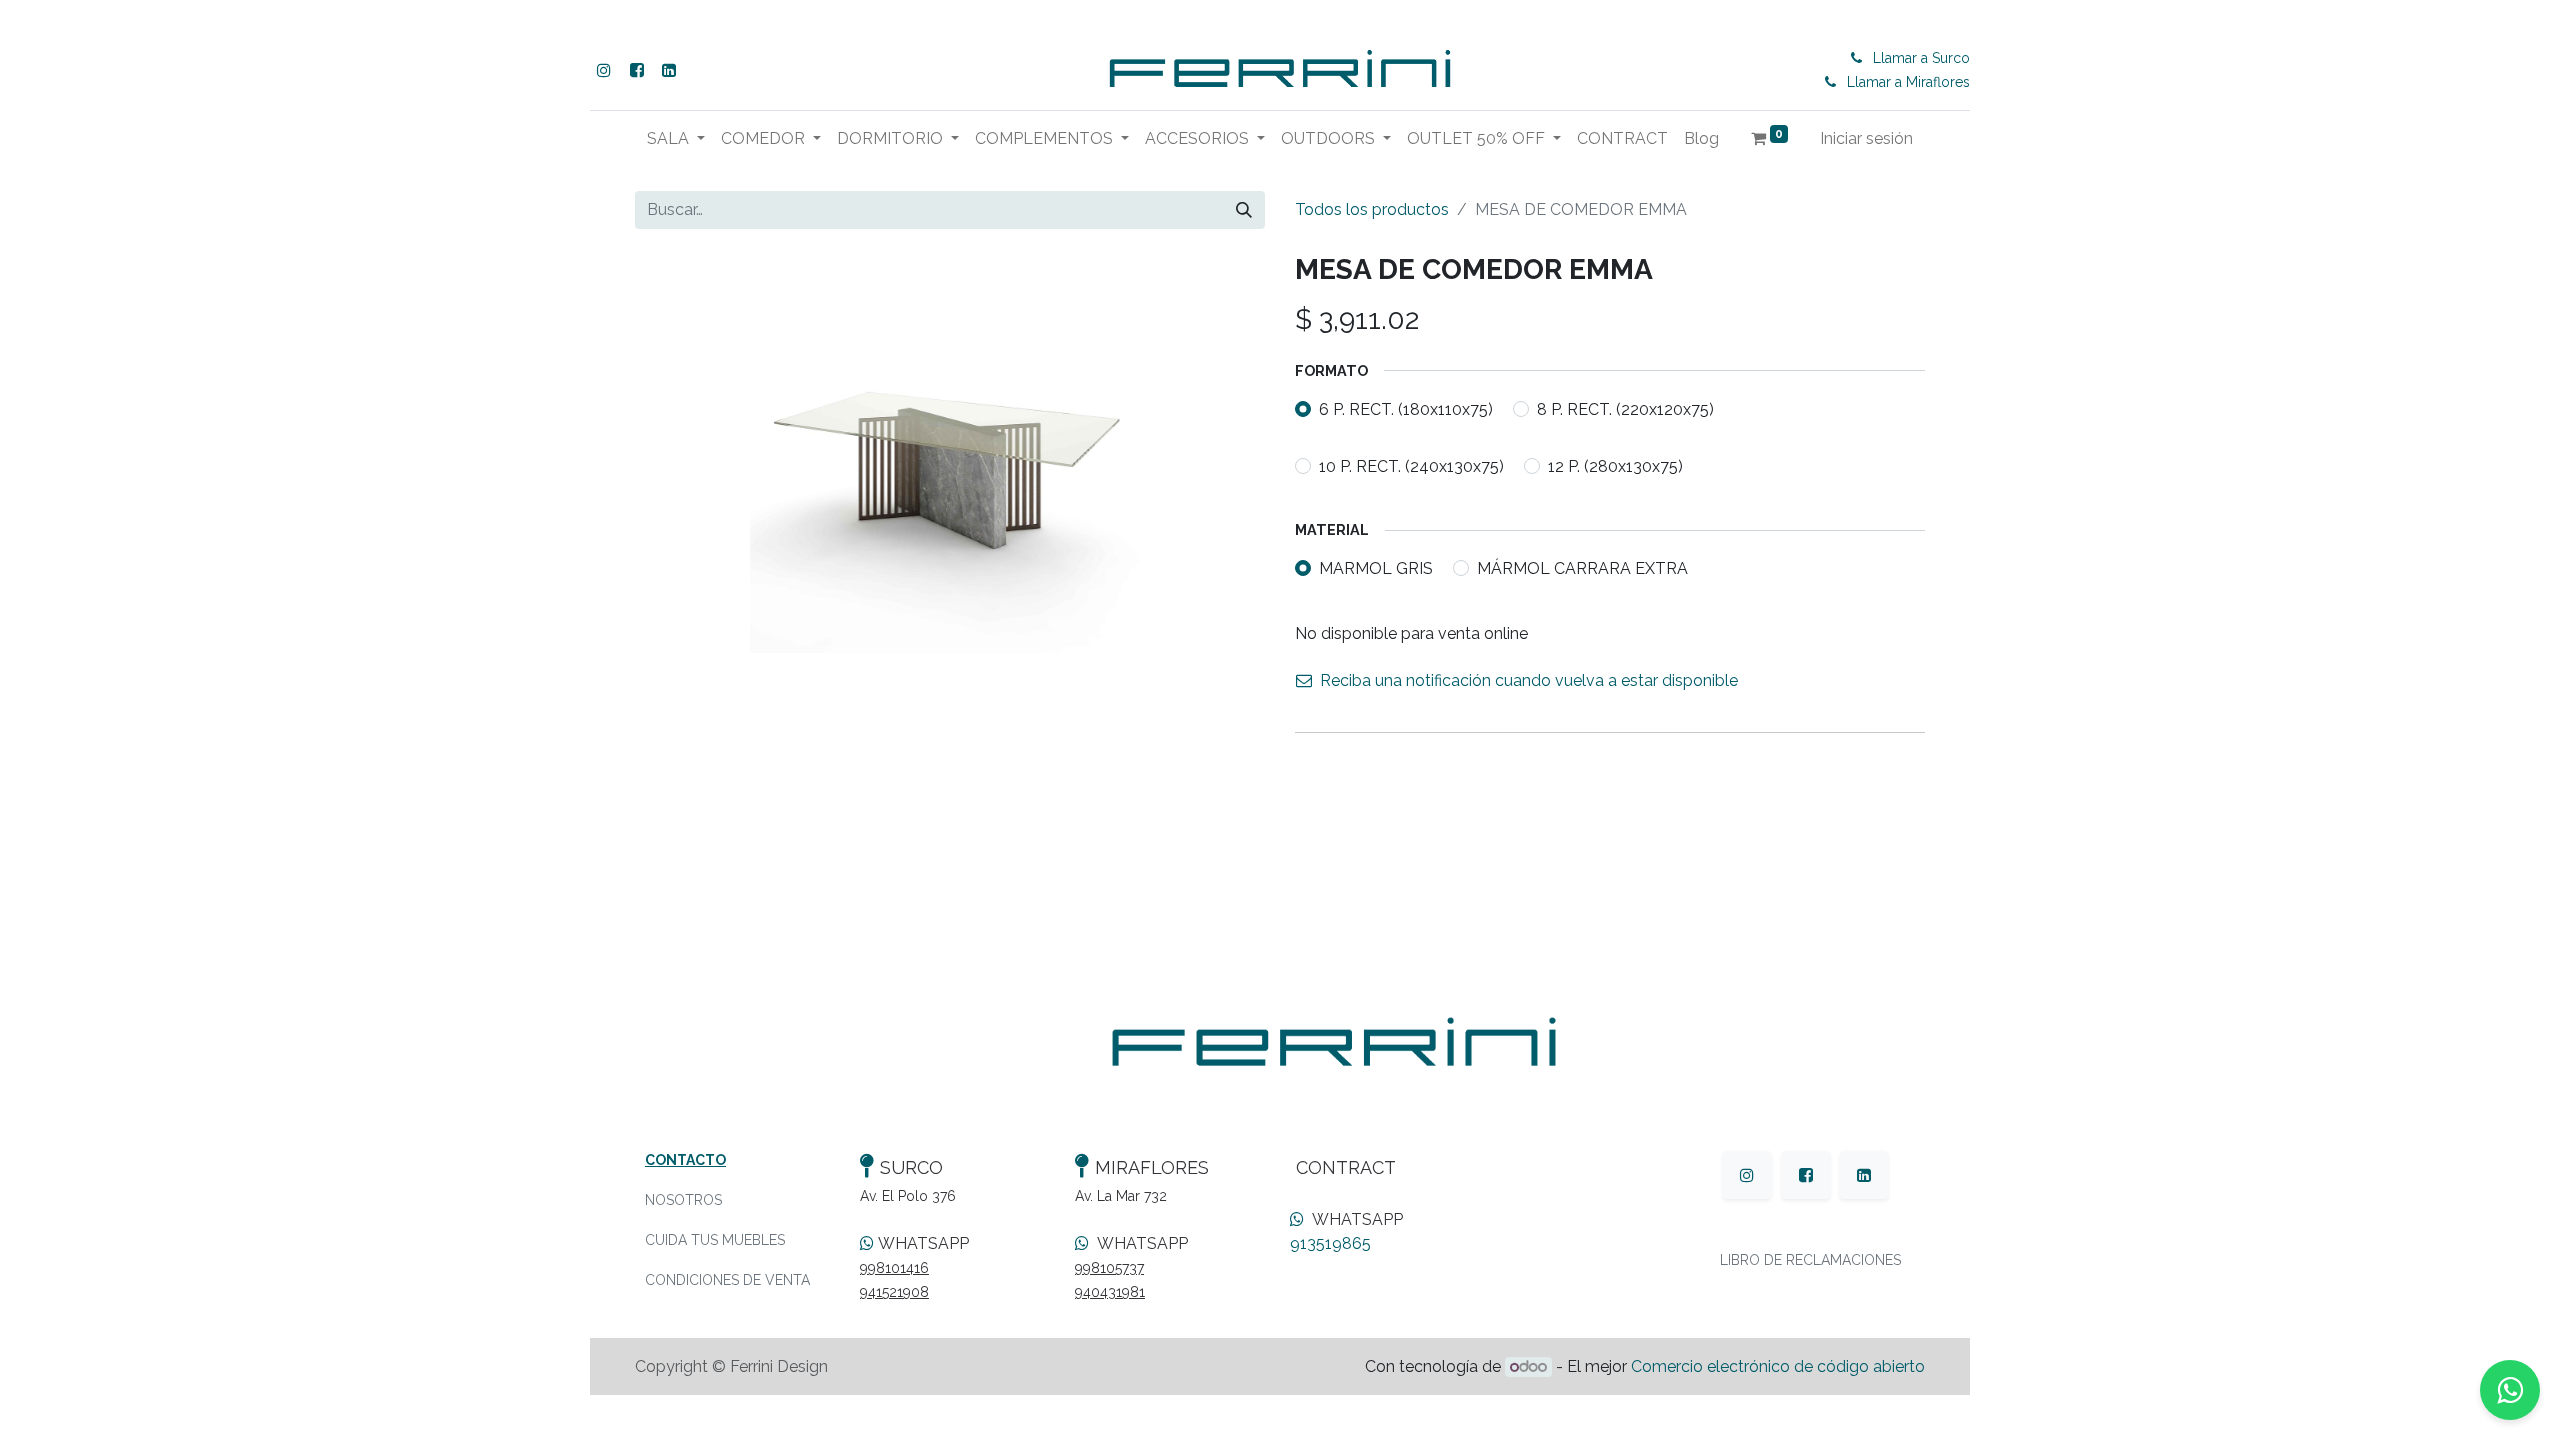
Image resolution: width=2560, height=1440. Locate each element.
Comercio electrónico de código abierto (1778, 1366)
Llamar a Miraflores (1908, 82)
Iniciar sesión (1866, 138)
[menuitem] (1622, 139)
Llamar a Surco (1921, 58)
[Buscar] (1244, 210)
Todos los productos (1372, 209)
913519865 (1330, 1243)
